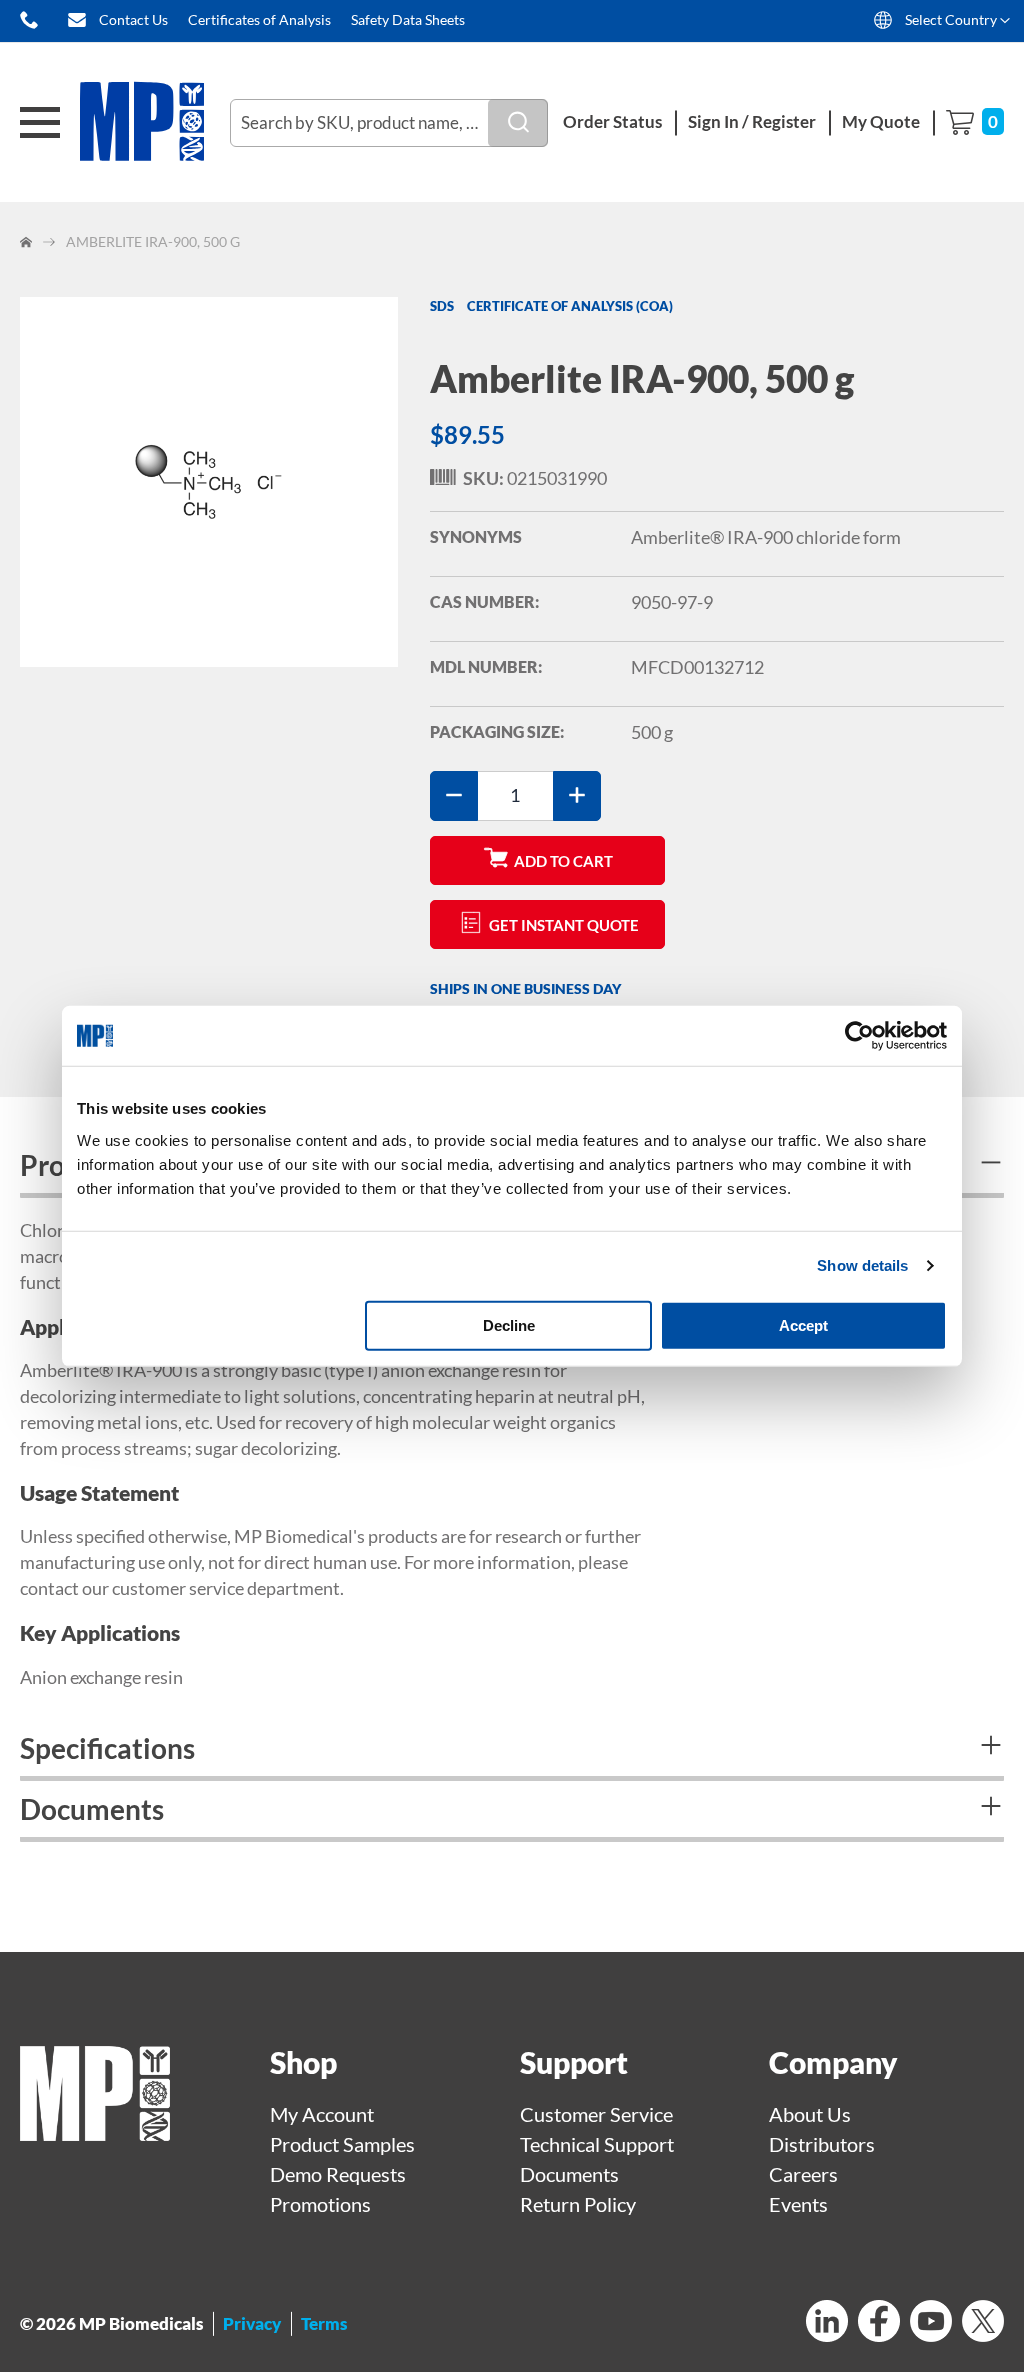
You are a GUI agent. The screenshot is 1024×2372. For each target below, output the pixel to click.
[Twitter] (983, 2323)
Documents (92, 1809)
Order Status (612, 121)
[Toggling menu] (40, 122)
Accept (803, 1324)
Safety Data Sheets (408, 19)
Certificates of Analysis (259, 19)
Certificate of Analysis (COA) (570, 306)
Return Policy (578, 2204)
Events (798, 2204)
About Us (810, 2114)
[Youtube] (931, 2323)
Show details (862, 1265)
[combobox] (389, 123)
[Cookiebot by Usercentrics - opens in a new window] (859, 1036)
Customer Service (596, 2114)
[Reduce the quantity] (454, 796)
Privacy (252, 2323)
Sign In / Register (752, 121)
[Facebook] (879, 2323)
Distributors (822, 2144)
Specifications (107, 1748)
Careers (803, 2174)
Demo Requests (338, 2174)
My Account (322, 2114)
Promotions (320, 2204)
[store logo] (155, 122)
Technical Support (597, 2144)
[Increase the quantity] (577, 796)
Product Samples (342, 2144)
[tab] (512, 1750)
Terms (324, 2323)
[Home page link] (95, 2133)
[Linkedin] (827, 2323)
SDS (442, 306)
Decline (509, 1324)
